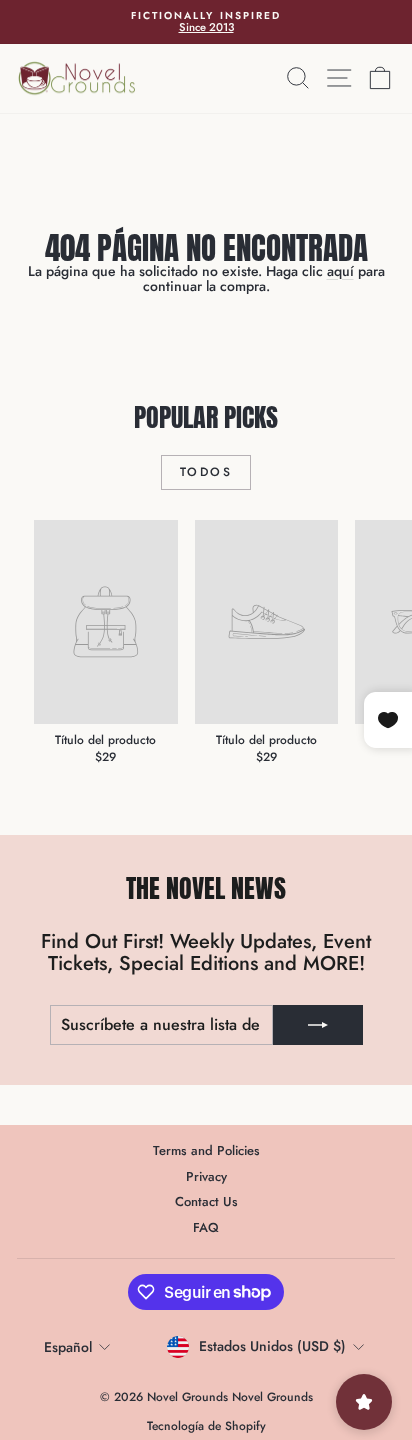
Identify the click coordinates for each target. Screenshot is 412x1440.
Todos (206, 472)
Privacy (206, 1176)
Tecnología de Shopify (206, 1426)
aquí (340, 271)
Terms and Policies (206, 1150)
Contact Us (206, 1201)
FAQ (206, 1227)
